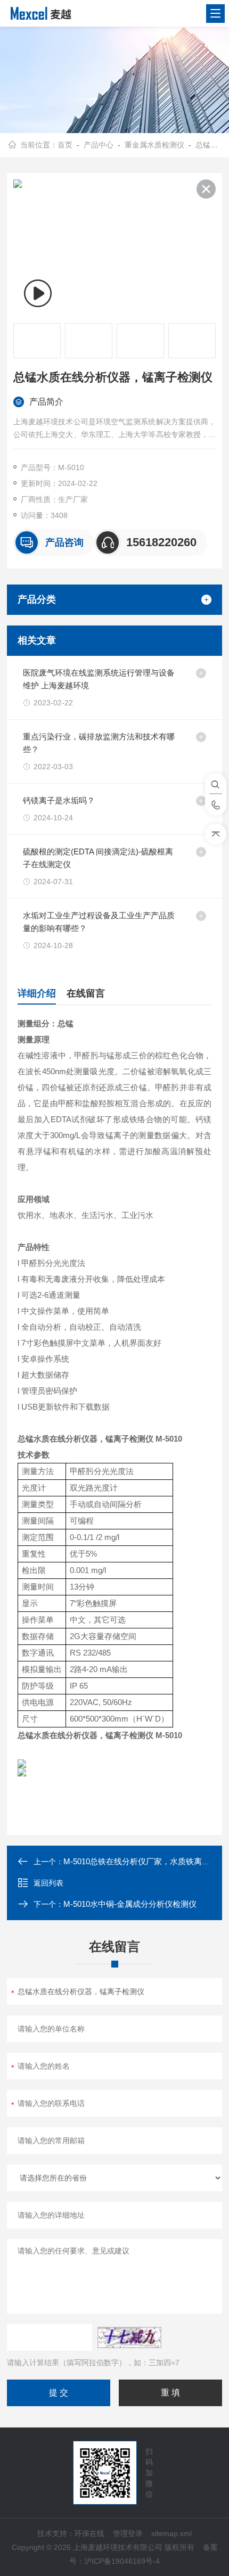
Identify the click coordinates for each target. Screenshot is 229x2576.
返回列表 (48, 1883)
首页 (65, 145)
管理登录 (128, 2533)
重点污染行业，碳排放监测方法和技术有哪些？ (99, 743)
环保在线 (89, 2533)
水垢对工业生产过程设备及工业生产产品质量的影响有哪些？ (99, 922)
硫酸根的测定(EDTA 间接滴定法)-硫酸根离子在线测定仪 (98, 858)
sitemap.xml (171, 2533)
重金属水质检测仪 (154, 145)
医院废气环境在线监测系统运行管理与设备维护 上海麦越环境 (99, 679)
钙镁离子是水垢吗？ (59, 800)
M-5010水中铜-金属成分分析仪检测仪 (130, 1904)
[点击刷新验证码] (129, 2338)
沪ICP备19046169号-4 (122, 2561)
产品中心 (99, 145)
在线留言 (86, 993)
